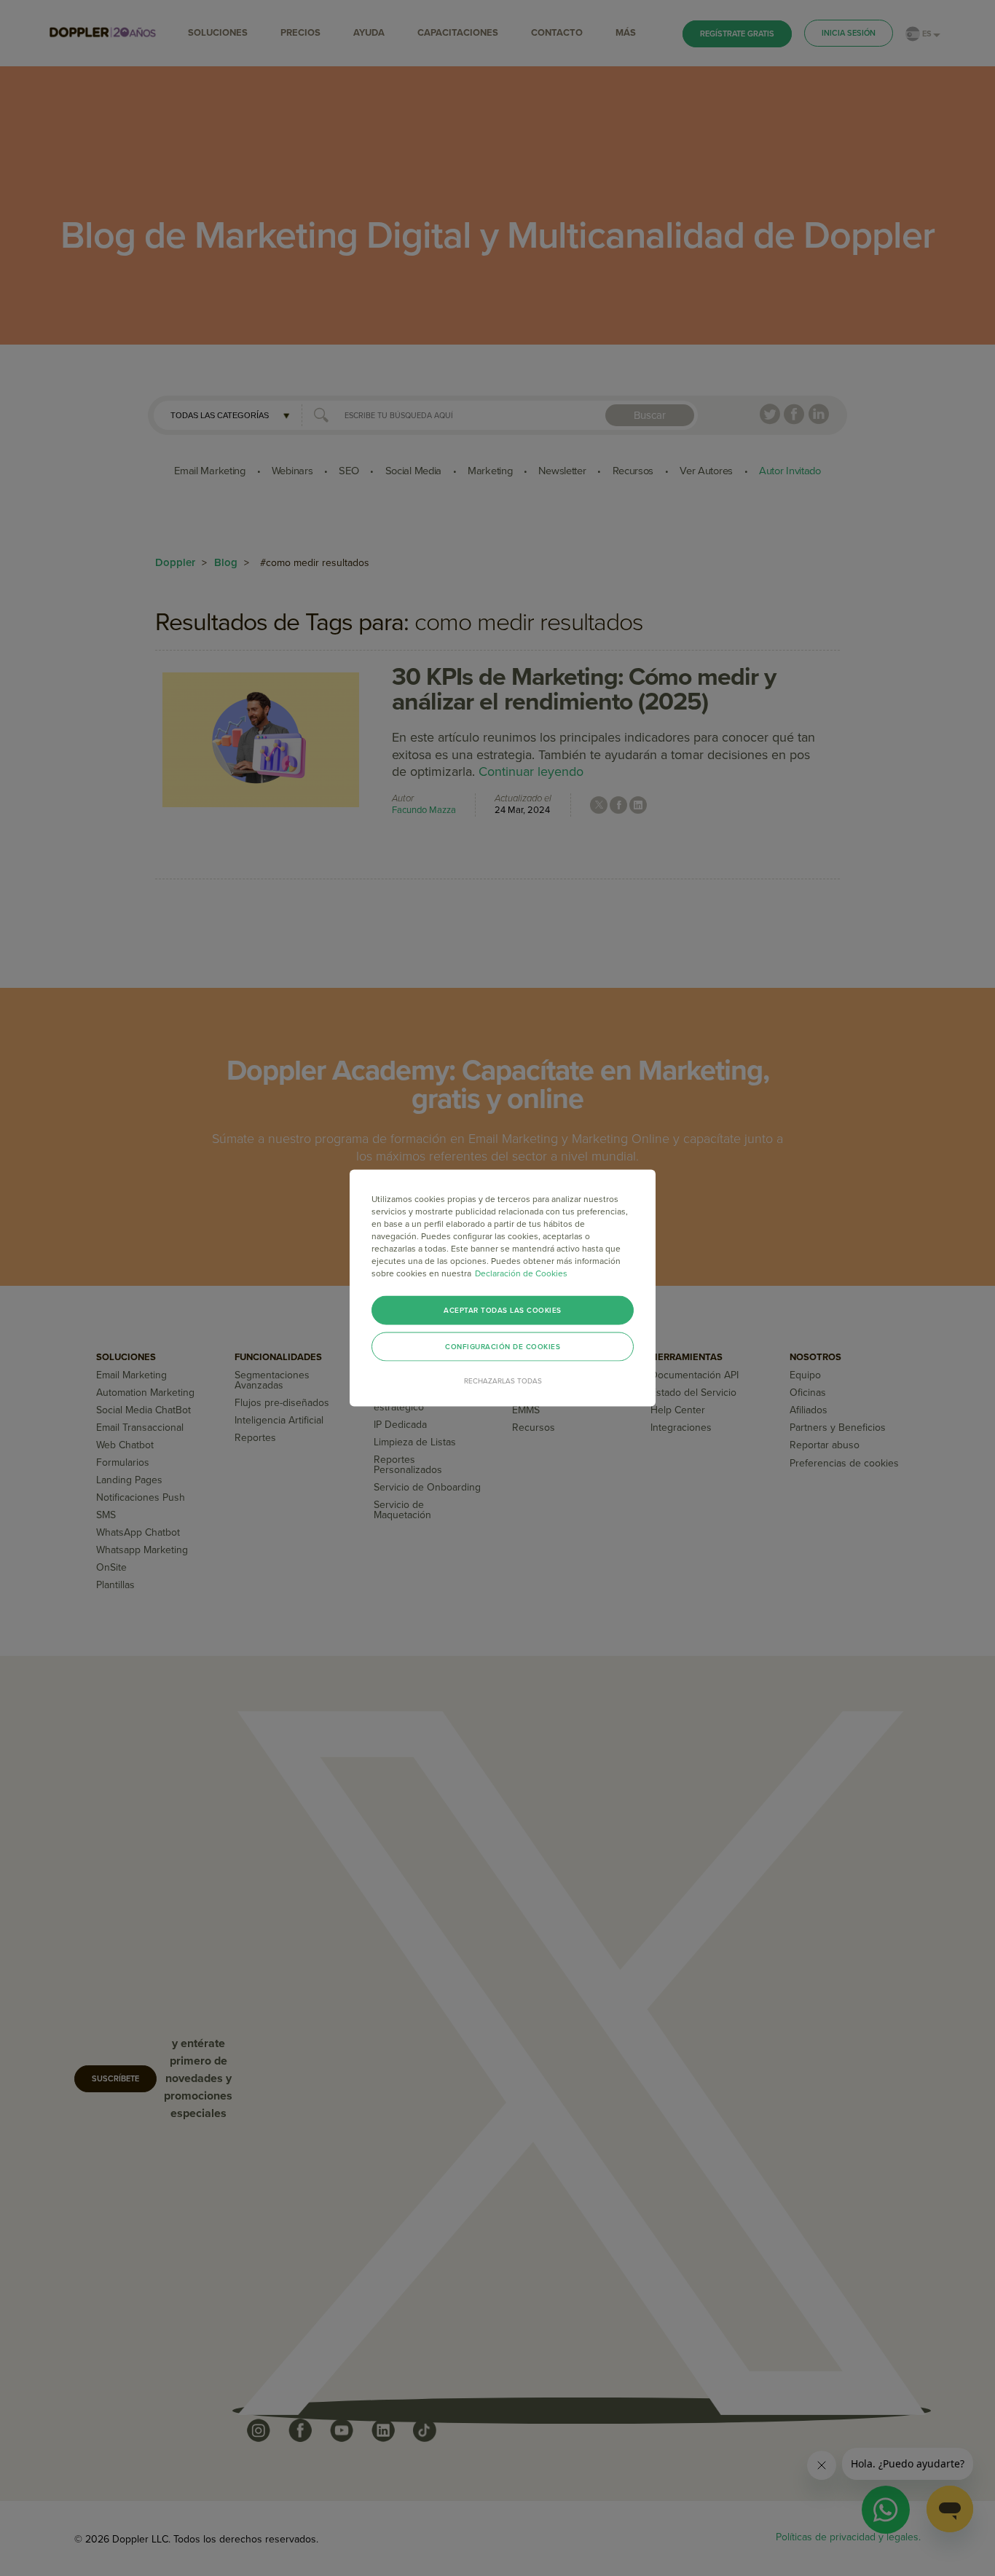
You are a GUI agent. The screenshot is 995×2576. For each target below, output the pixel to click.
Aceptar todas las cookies (503, 1311)
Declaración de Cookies (521, 1273)
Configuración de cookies (503, 1347)
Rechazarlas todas (503, 1381)
